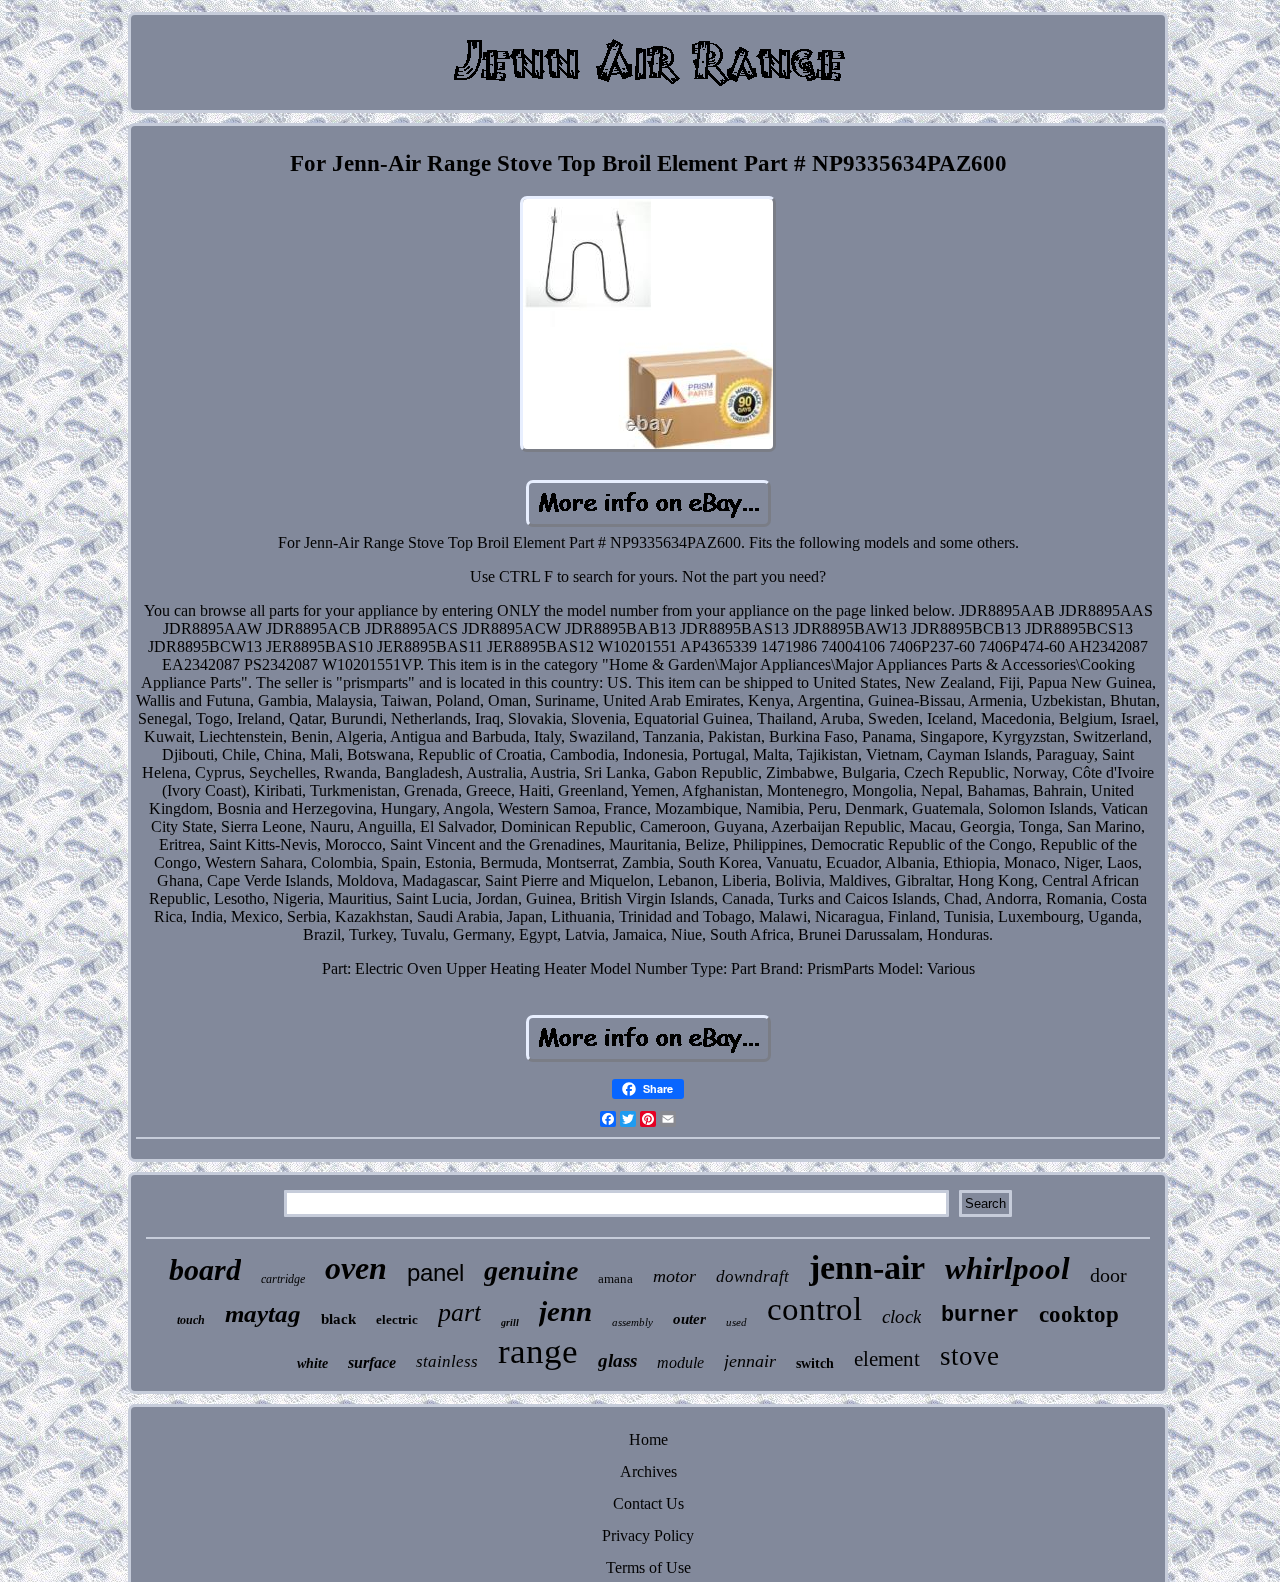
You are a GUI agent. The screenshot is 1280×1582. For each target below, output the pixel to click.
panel (435, 1272)
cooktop (1079, 1314)
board (205, 1269)
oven (356, 1268)
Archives (648, 1471)
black (338, 1319)
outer (689, 1319)
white (312, 1363)
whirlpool (1007, 1268)
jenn (565, 1311)
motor (674, 1276)
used (736, 1322)
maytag (263, 1313)
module (680, 1362)
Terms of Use (648, 1567)
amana (615, 1278)
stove (969, 1356)
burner (980, 1315)
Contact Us (648, 1503)
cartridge (283, 1279)
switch (815, 1363)
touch (191, 1320)
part (459, 1312)
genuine (531, 1270)
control (814, 1309)
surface (372, 1362)
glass (617, 1360)
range (538, 1351)
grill (510, 1322)
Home (648, 1439)
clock (901, 1316)
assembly (632, 1322)
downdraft (752, 1276)
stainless (447, 1361)
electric (397, 1319)
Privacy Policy (648, 1535)
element (887, 1359)
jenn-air (867, 1267)
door (1108, 1275)
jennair (750, 1361)
